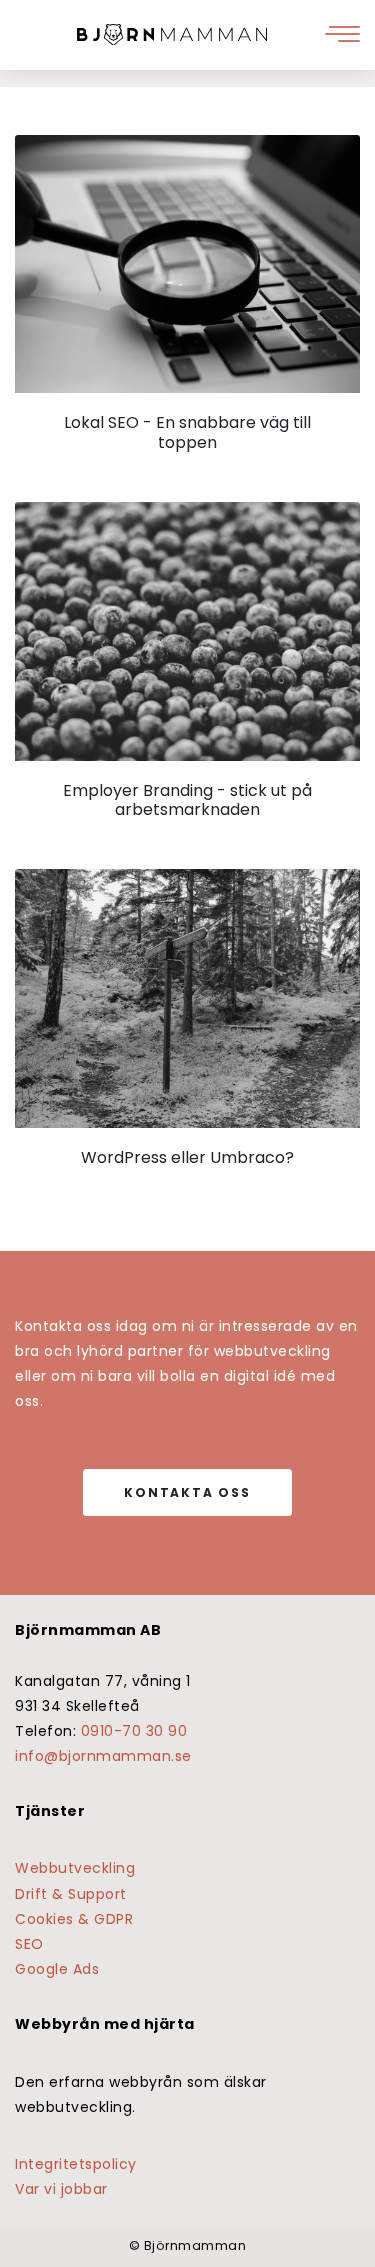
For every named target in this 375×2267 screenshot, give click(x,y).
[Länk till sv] (172, 35)
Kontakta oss (187, 1492)
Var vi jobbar (61, 2189)
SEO (29, 1944)
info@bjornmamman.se (103, 1756)
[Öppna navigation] (344, 34)
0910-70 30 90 (134, 1731)
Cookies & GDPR (74, 1919)
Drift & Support (71, 1894)
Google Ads (57, 1969)
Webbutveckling (75, 1868)
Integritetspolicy (76, 2164)
